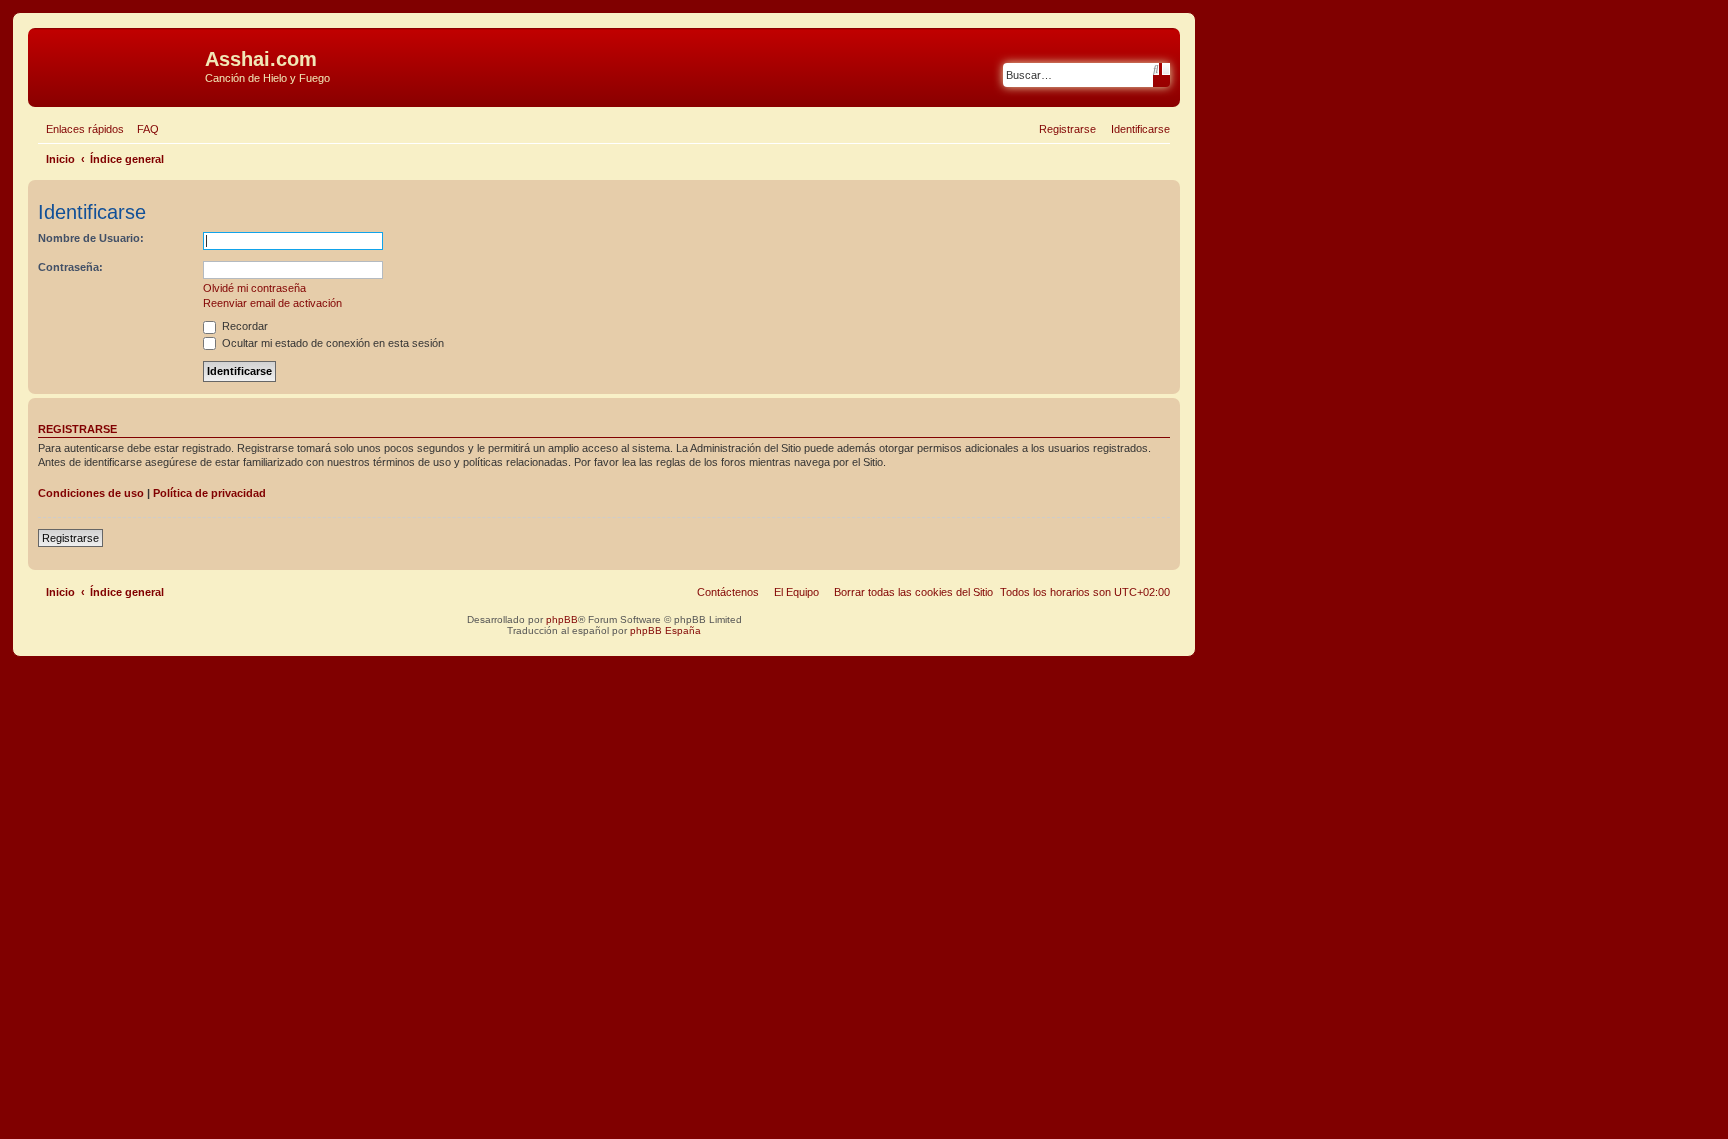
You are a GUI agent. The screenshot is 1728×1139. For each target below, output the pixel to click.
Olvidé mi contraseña (254, 288)
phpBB (562, 619)
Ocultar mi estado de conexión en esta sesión (331, 343)
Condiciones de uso (91, 493)
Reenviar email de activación (272, 303)
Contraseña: (70, 267)
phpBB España (665, 630)
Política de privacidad (209, 493)
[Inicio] (119, 65)
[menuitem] (144, 129)
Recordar (243, 326)
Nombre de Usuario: (91, 238)
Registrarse (70, 538)
